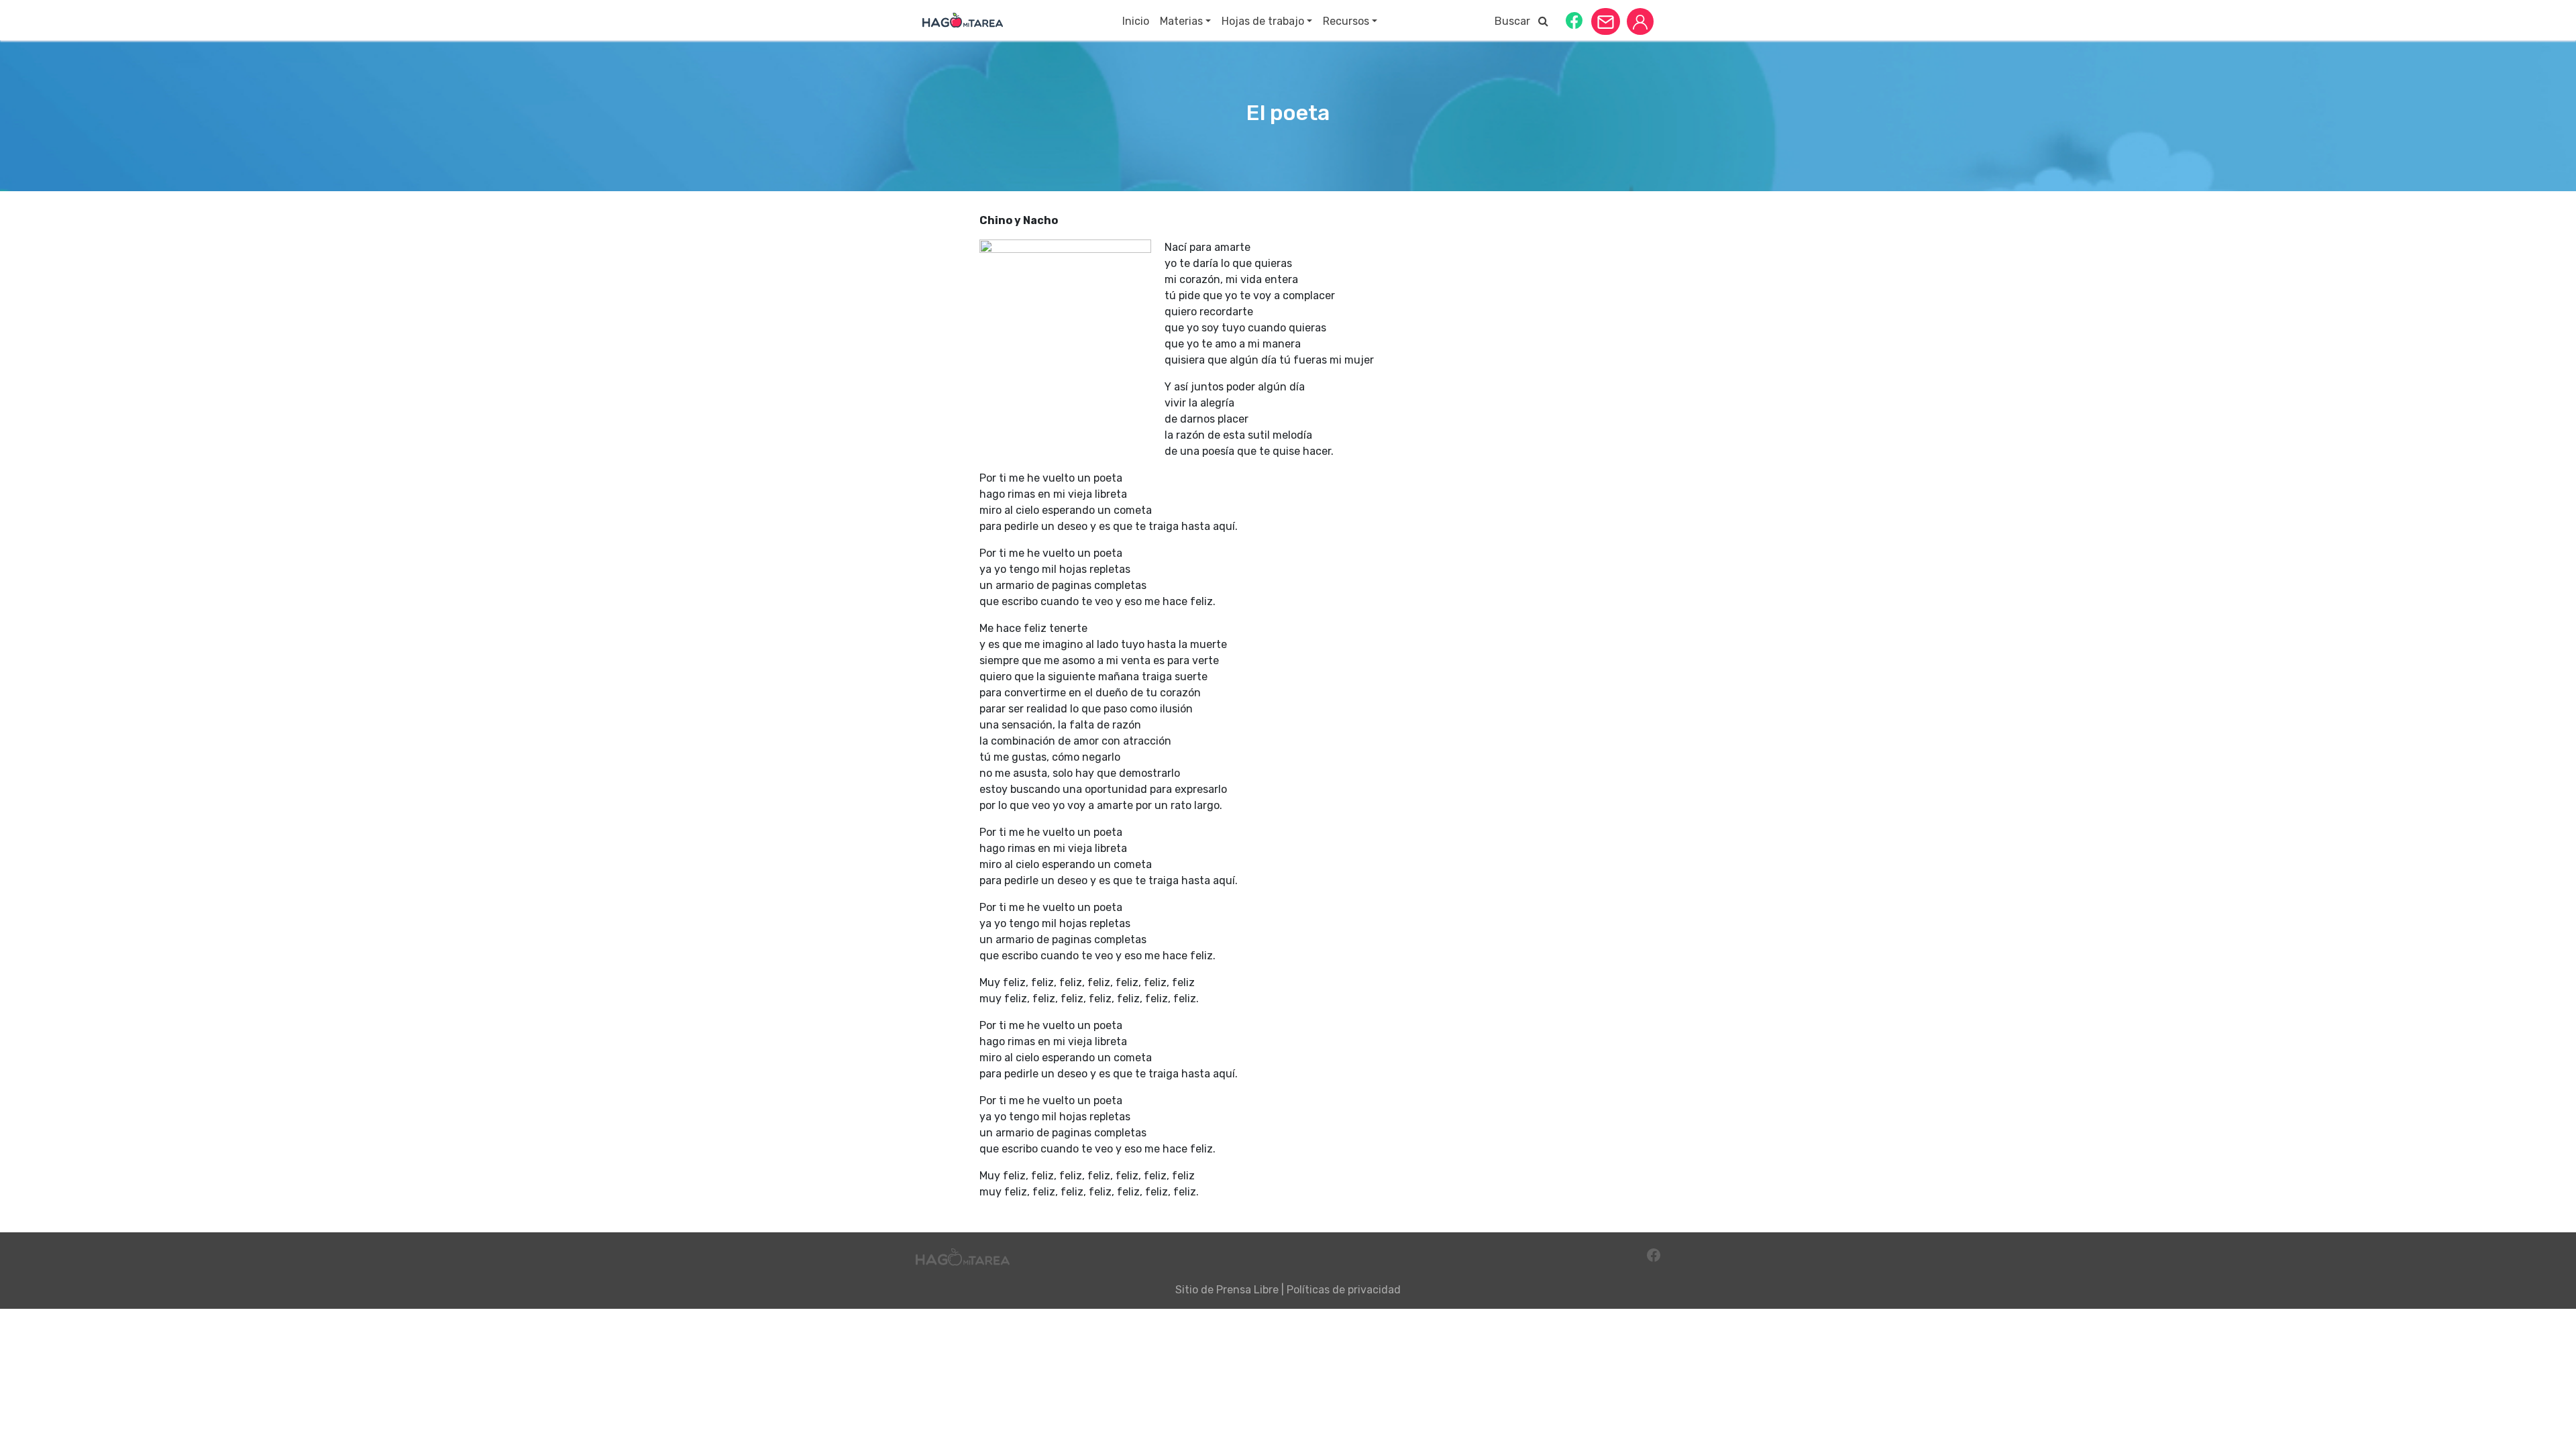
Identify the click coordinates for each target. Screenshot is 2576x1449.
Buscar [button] (1516, 21)
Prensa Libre (1247, 1290)
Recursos (1346, 21)
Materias (1181, 21)
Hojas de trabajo (1263, 21)
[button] (1574, 20)
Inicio (1136, 21)
